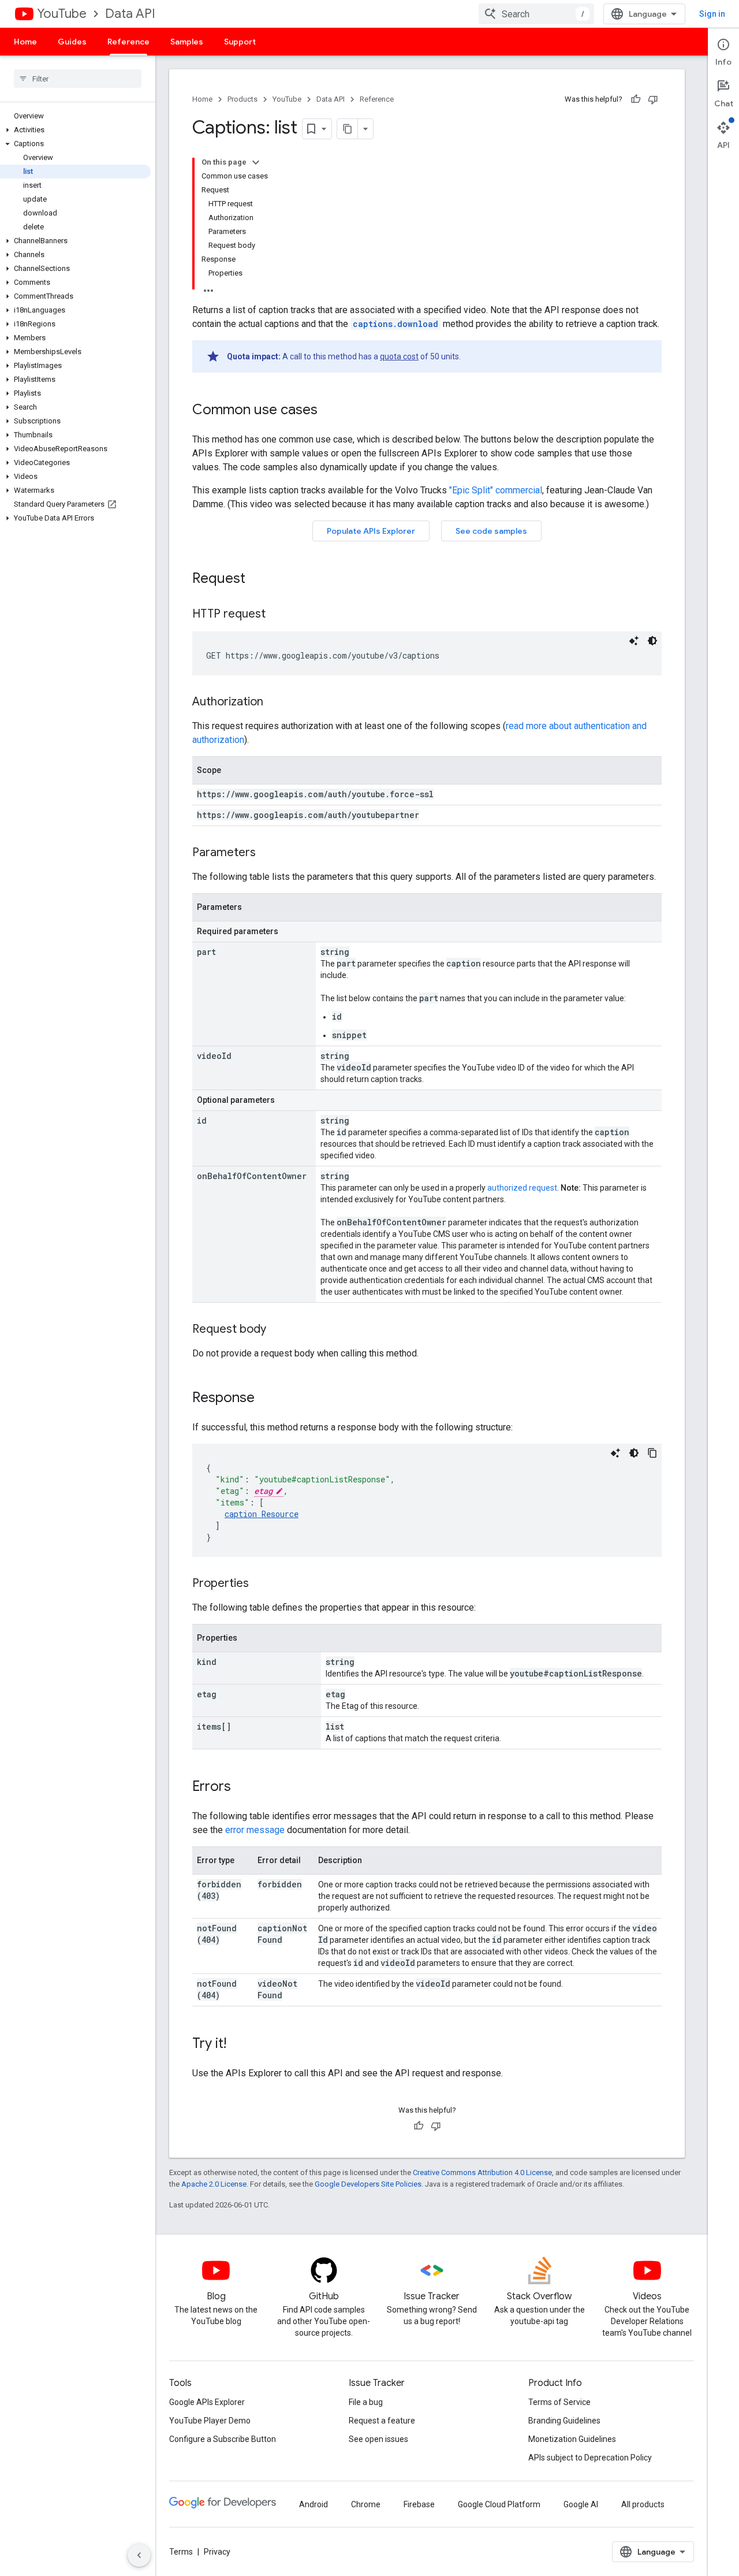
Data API (130, 14)
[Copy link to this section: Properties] (260, 1584)
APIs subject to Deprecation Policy (590, 2458)
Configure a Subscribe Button (223, 2439)
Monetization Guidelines (572, 2439)
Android (313, 2504)
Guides (72, 42)
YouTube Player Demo (210, 2421)
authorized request (522, 1188)
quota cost (399, 356)
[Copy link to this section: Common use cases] (329, 411)
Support (240, 42)
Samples (187, 42)
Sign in (712, 14)
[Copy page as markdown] (348, 129)
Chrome (366, 2504)
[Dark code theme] (652, 641)
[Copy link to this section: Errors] (242, 1787)
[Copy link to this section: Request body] (278, 1330)
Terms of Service (559, 2402)
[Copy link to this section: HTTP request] (277, 615)
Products (242, 99)
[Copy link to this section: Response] (266, 1399)
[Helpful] (636, 99)
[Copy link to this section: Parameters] (267, 853)
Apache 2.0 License (214, 2184)
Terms (181, 2552)
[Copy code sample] (652, 1453)
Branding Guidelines (564, 2421)
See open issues (378, 2439)
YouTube (62, 14)
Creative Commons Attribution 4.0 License (482, 2172)
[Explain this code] (634, 641)
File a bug (366, 2402)
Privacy (217, 2552)
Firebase (419, 2504)
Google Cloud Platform (499, 2504)
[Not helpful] (653, 99)
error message (255, 1830)
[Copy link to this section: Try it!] (238, 2045)
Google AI (581, 2504)
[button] (75, 130)
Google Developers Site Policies (368, 2184)
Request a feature (382, 2421)
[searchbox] (78, 79)
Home (25, 42)
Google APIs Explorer (207, 2402)
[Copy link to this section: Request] (257, 579)
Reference (128, 42)
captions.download (395, 324)
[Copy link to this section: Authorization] (275, 702)
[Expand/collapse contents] (256, 162)
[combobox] (536, 14)
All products (643, 2504)
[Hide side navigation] (139, 2555)
